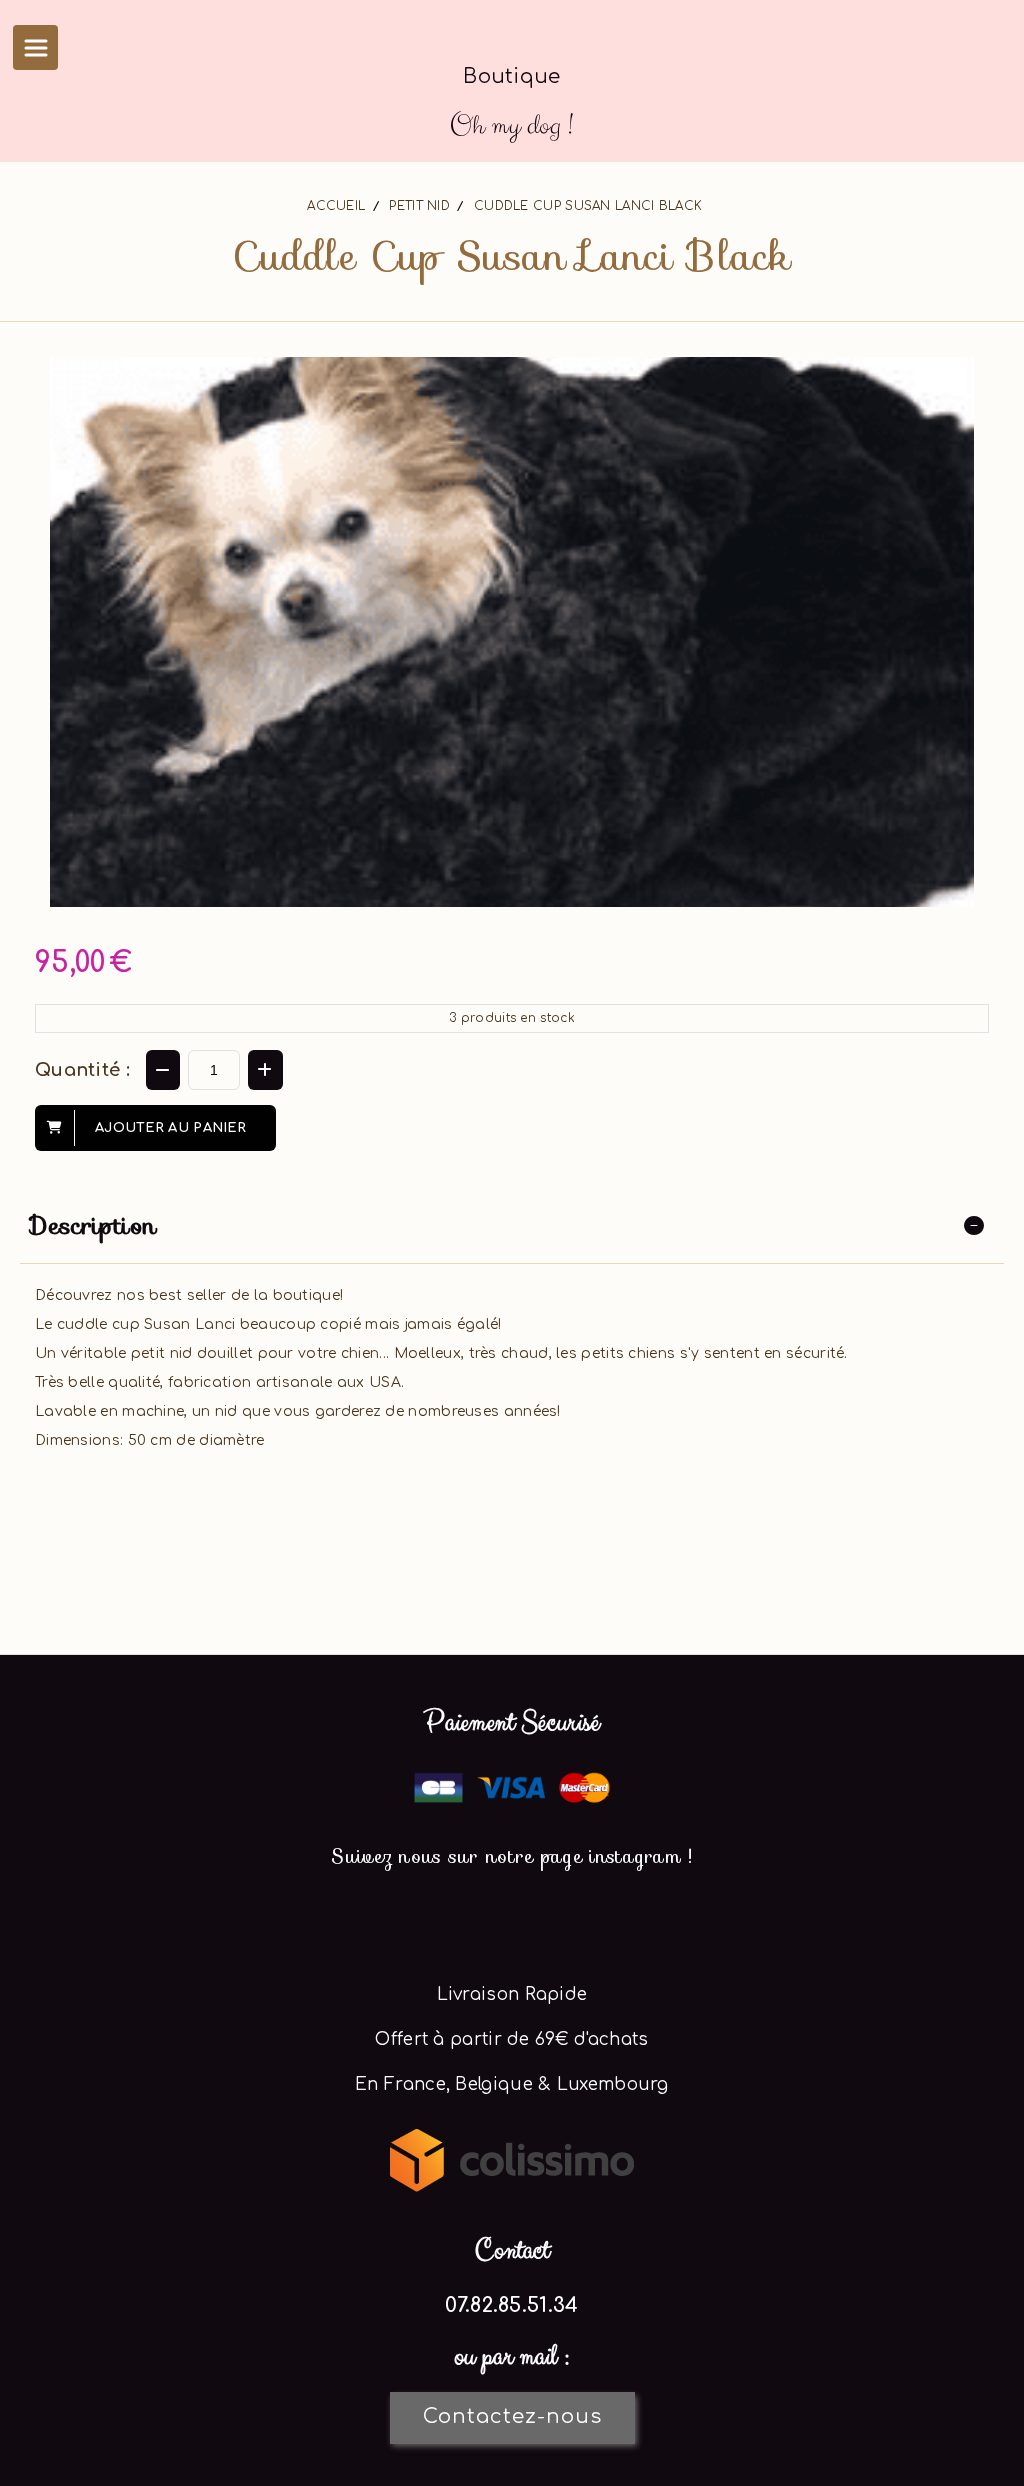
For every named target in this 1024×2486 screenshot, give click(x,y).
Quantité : (82, 1070)
